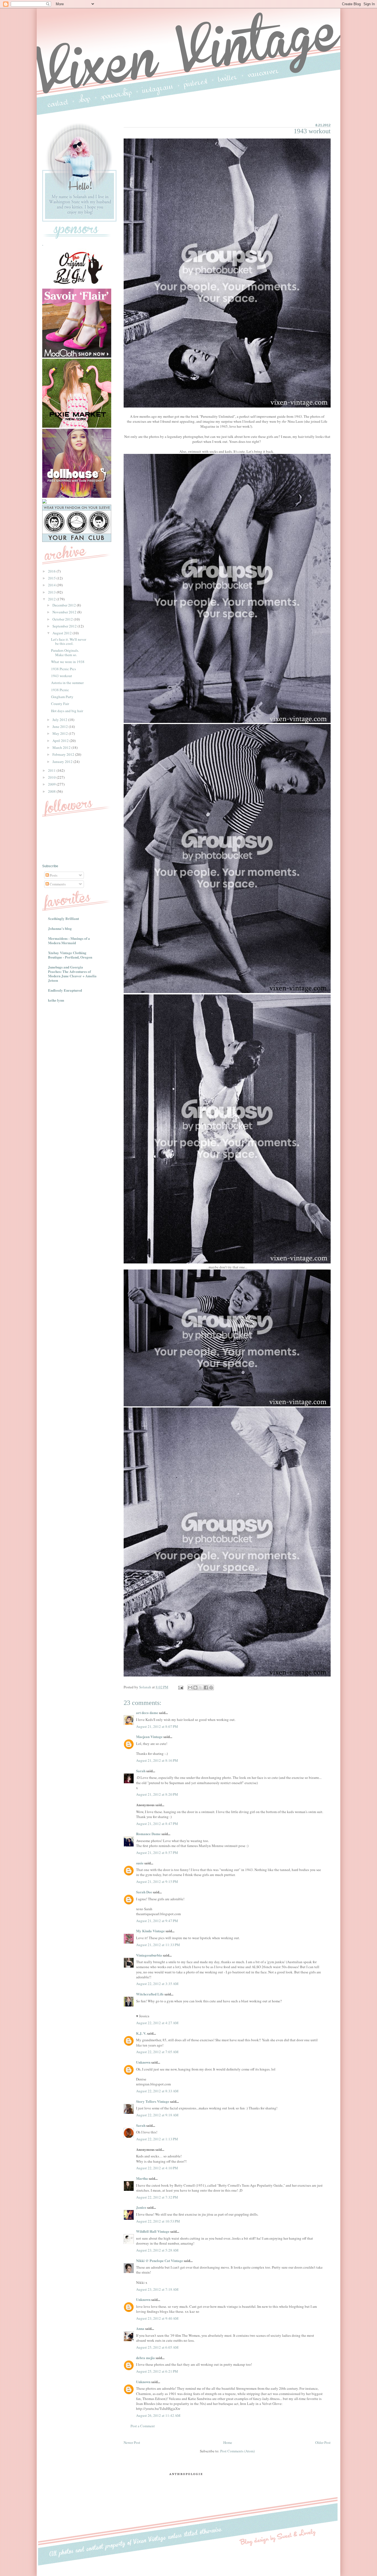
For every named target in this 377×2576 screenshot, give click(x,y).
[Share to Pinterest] (211, 1688)
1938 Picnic (60, 690)
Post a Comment (143, 2426)
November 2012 (65, 612)
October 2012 (63, 619)
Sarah (141, 1771)
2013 (52, 592)
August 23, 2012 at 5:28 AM (157, 2250)
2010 (52, 777)
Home (228, 2442)
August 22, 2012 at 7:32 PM (157, 2197)
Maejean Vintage (149, 1737)
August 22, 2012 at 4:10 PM (157, 2168)
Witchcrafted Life (150, 1994)
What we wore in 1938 (68, 662)
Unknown (143, 2062)
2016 (52, 571)
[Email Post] (180, 1687)
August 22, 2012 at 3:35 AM (157, 1984)
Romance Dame (148, 1834)
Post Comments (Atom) (237, 2451)
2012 (52, 599)
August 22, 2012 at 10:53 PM (158, 2221)
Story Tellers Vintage (153, 2101)
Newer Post (132, 2442)
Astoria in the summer (67, 683)
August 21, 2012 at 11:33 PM (158, 1945)
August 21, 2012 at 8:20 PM (157, 1794)
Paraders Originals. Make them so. (65, 653)
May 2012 (61, 733)
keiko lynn (56, 1000)
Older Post (323, 2442)
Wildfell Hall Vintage (153, 2231)
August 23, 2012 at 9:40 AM (157, 2318)
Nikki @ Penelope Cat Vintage (160, 2260)
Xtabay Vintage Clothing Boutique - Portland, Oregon (70, 955)
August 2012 (63, 633)
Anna (140, 2328)
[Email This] (190, 1688)
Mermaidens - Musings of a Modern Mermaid (69, 940)
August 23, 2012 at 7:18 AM (157, 2289)
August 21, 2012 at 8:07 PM (157, 1726)
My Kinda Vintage (150, 1931)
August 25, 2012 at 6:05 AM (157, 2347)
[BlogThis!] (195, 1688)
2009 (52, 784)
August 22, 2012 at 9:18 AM (157, 2115)
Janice (141, 2207)
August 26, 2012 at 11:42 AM (158, 2415)
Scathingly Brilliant (63, 918)
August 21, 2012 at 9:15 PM (157, 1882)
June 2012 (61, 727)
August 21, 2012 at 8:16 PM (157, 1760)
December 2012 (65, 605)
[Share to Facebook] (206, 1688)
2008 (52, 791)
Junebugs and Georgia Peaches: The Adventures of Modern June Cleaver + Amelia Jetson (72, 974)
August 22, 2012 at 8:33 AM (157, 2091)
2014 (52, 585)
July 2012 (60, 720)
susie (140, 1863)
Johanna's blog (60, 928)
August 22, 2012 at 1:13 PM (157, 2139)
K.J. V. (141, 2033)
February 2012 (64, 754)
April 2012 (61, 741)
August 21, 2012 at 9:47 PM (157, 1921)
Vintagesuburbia (149, 1955)
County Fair (60, 704)
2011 (52, 770)
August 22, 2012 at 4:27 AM (157, 2023)
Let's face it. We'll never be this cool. (69, 642)
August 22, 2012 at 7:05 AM (157, 2052)
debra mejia (145, 2358)
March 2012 (62, 747)
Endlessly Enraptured (65, 990)
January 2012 (63, 762)
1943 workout (62, 676)
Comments (57, 884)
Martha (142, 2178)
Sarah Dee (144, 1892)
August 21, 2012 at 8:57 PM (157, 1853)
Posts (53, 875)
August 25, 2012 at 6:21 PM (157, 2371)
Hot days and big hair (67, 711)
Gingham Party (62, 697)
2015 (52, 578)
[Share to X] (201, 1688)
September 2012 (65, 626)
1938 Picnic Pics (63, 669)
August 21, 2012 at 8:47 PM (157, 1824)
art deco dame (147, 1713)
